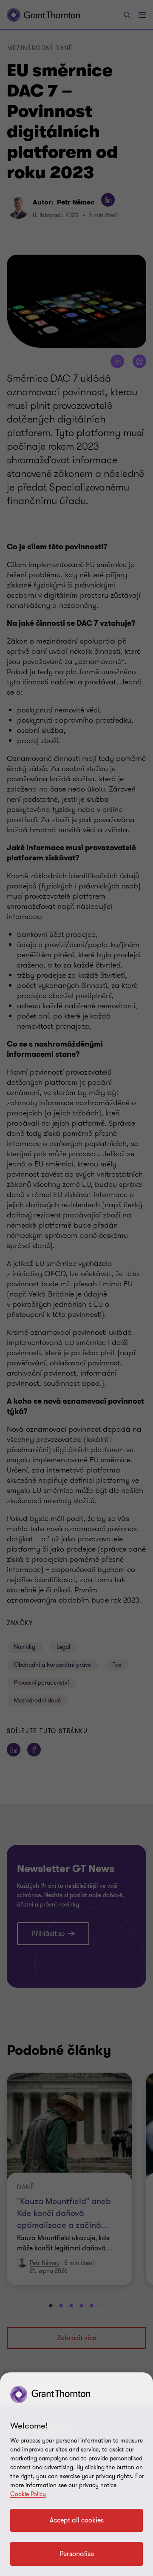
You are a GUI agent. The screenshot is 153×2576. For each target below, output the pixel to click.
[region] (76, 2474)
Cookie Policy (28, 2494)
